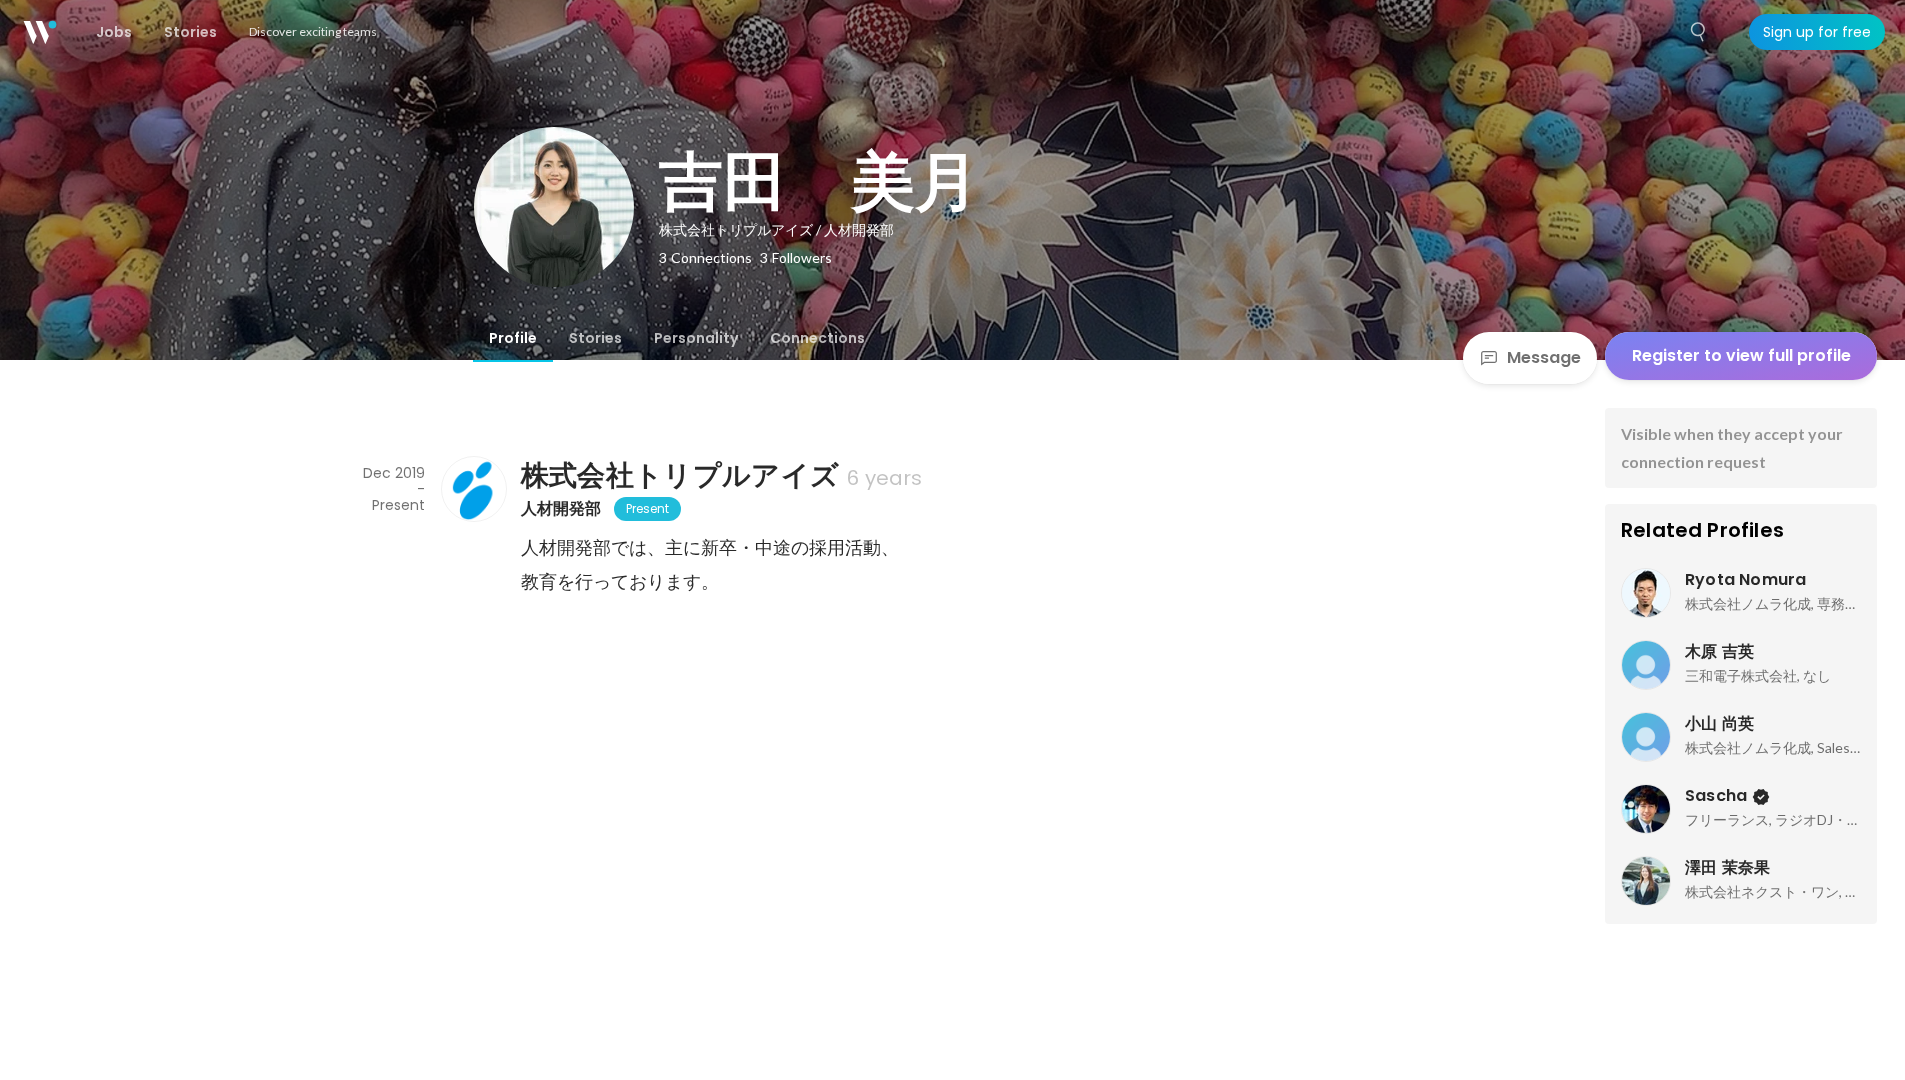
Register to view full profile (1741, 355)
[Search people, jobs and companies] (1699, 32)
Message (1544, 357)
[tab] (513, 338)
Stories (595, 338)
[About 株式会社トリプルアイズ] (473, 489)
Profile (513, 338)
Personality (696, 338)
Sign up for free (1817, 32)
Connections (817, 338)
